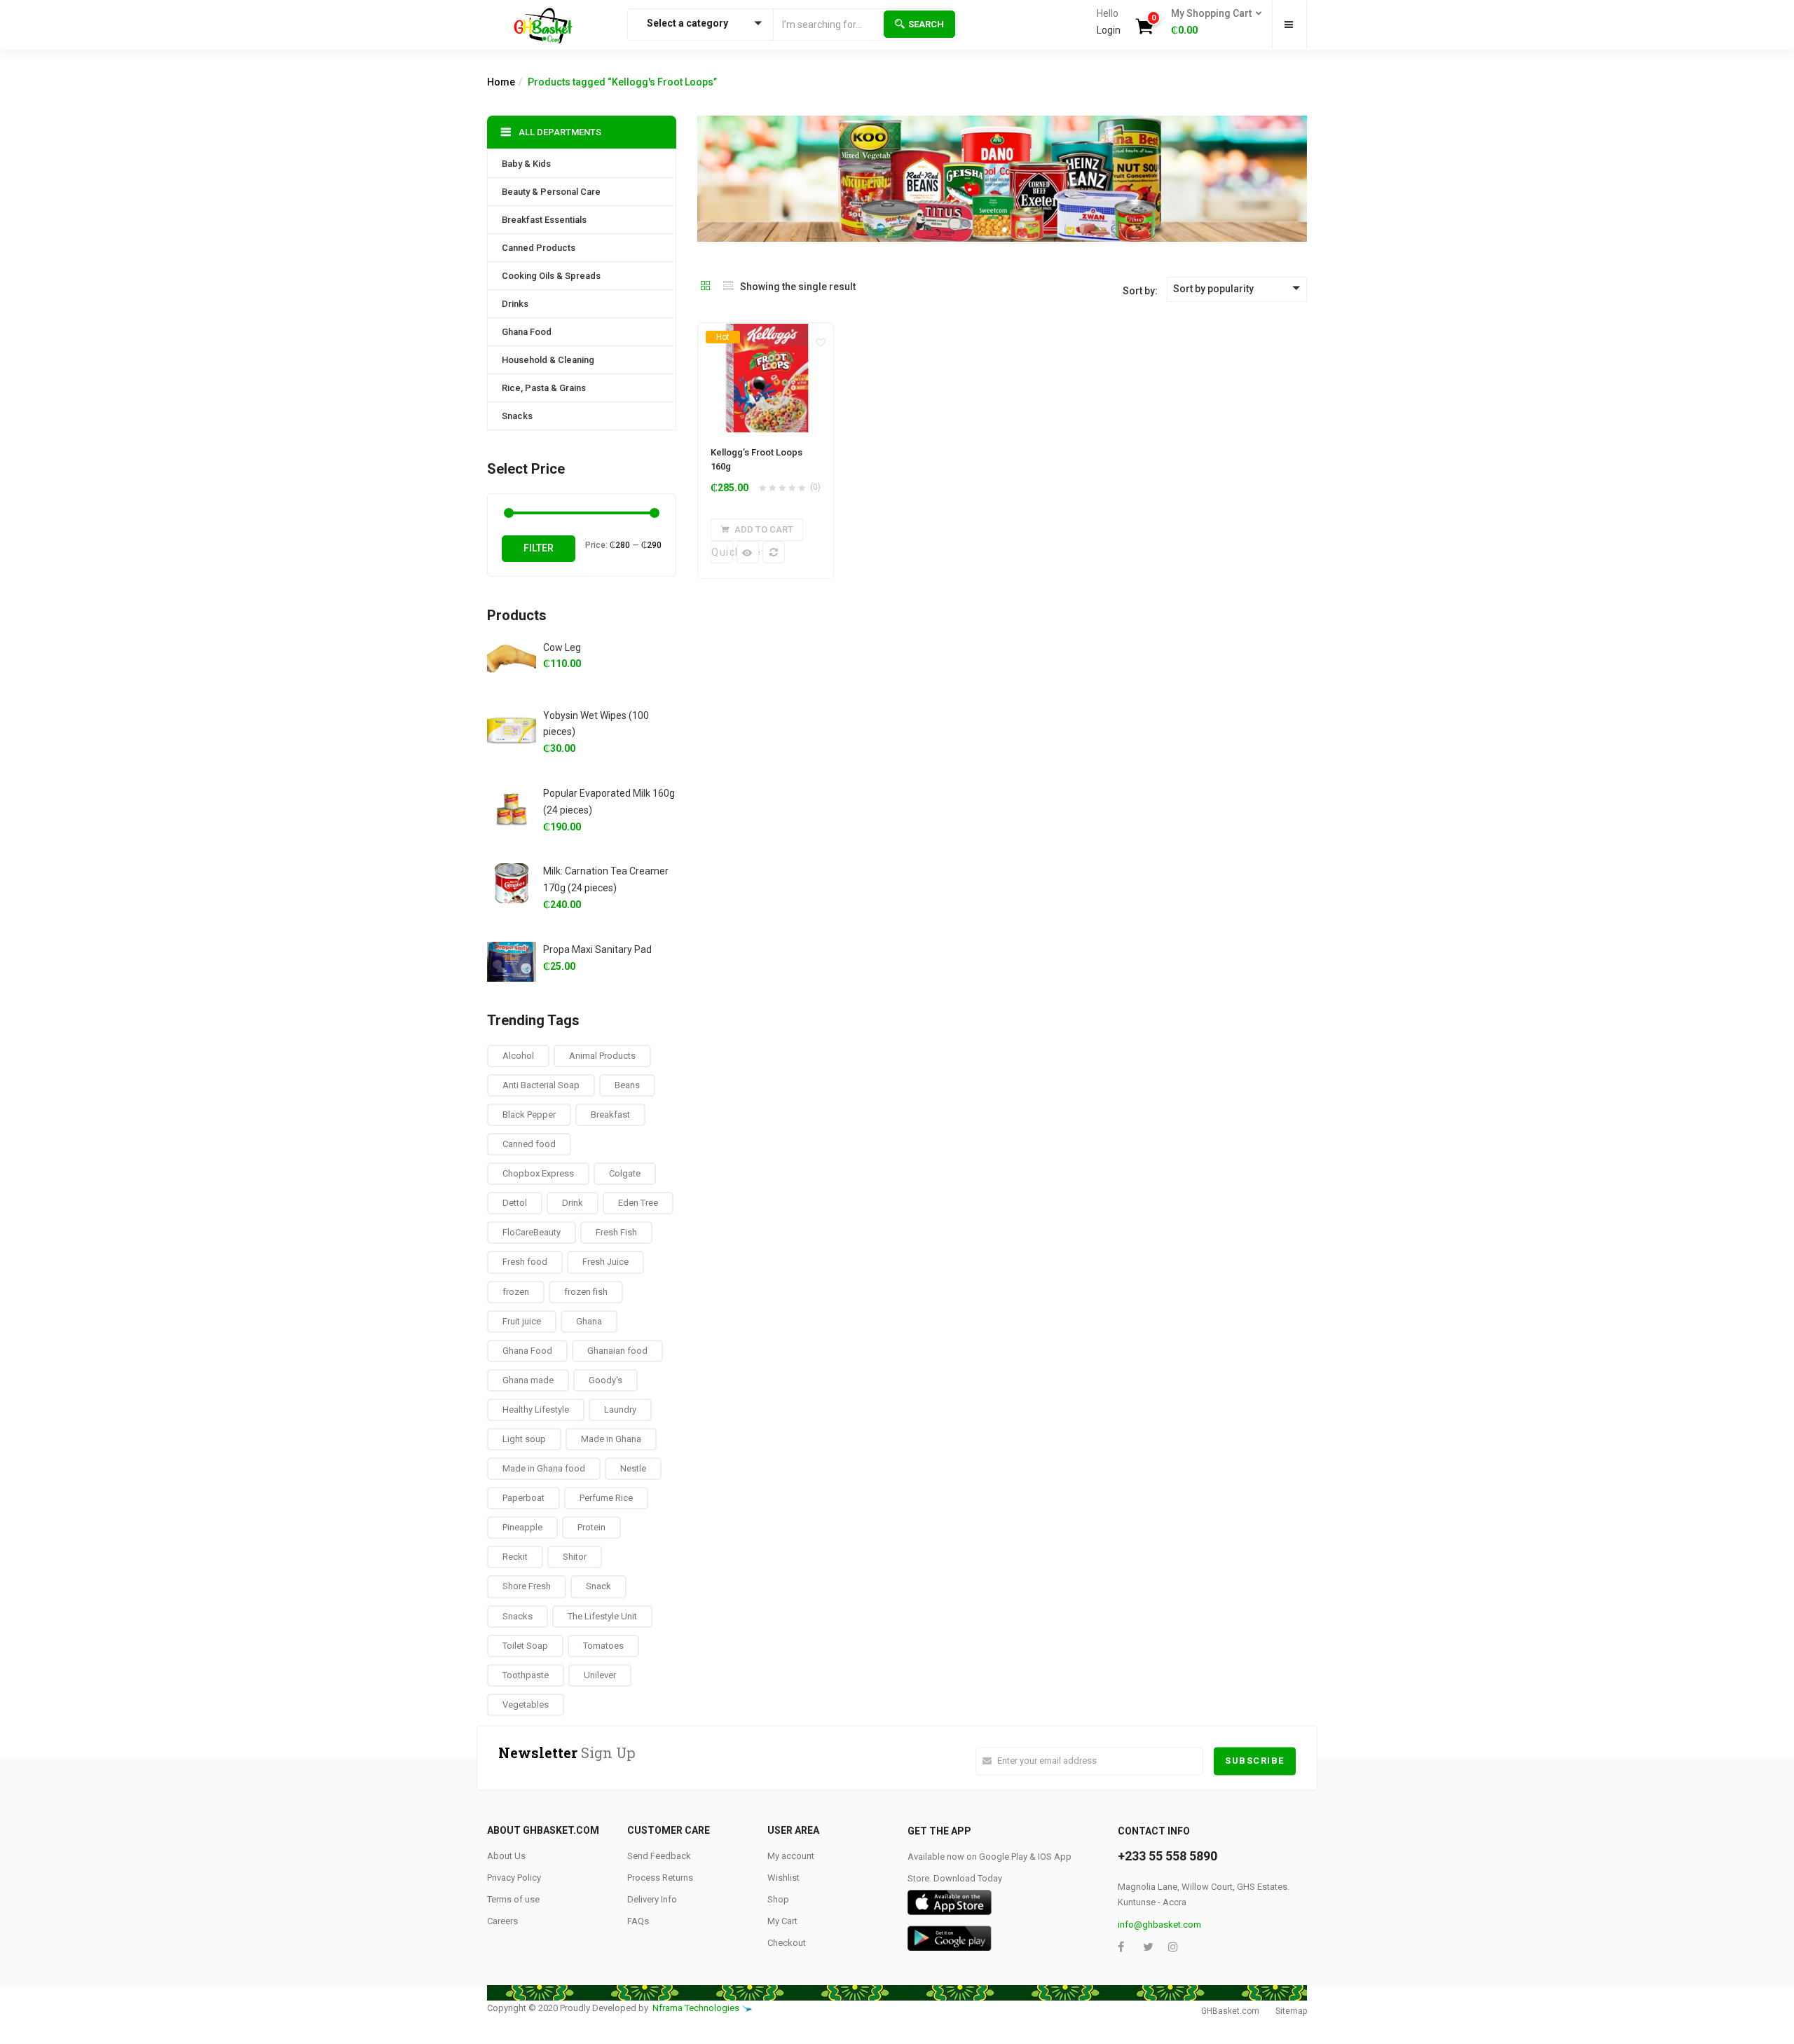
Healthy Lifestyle (536, 1409)
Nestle (633, 1468)
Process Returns (660, 1878)
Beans (627, 1085)
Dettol (515, 1203)
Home (501, 82)
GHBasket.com (1230, 2011)
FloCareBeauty (532, 1232)
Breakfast (610, 1114)
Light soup (524, 1439)
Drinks (515, 304)
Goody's (605, 1380)
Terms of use (513, 1899)
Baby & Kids (526, 164)
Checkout (787, 1943)
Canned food (529, 1144)
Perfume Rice (606, 1498)
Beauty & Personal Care (551, 192)
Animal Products (602, 1056)
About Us (506, 1856)
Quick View (722, 552)
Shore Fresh (527, 1586)
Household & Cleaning (548, 360)
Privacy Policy (514, 1878)
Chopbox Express (538, 1173)
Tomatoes (603, 1646)
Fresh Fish (616, 1232)
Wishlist (783, 1878)
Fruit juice (522, 1321)
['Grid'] (706, 287)
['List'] (728, 287)
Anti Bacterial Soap (541, 1085)
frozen (516, 1292)
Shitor (575, 1557)
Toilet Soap (525, 1646)
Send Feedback (659, 1856)
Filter (539, 548)
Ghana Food (527, 332)
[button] (1212, 22)
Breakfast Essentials (544, 220)
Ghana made (528, 1380)
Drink (573, 1203)
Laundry (620, 1409)
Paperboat (523, 1498)
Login (1109, 30)
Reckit (515, 1557)
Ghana (589, 1321)
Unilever (600, 1675)
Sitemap (1291, 2011)
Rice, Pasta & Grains (544, 388)
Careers (502, 1921)
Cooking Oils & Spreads (551, 276)
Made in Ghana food (544, 1468)
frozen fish (586, 1292)
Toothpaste (526, 1675)
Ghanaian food (617, 1351)
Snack (598, 1586)
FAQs (638, 1921)
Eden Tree (638, 1203)
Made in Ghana (611, 1439)
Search (926, 24)
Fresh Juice (605, 1262)
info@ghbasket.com (1159, 1925)
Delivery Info (652, 1899)
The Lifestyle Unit (602, 1616)
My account (791, 1856)
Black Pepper (529, 1114)
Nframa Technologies (696, 2008)
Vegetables (526, 1705)
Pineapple (522, 1527)
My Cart (782, 1921)
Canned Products (539, 248)
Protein (591, 1527)
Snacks (517, 416)
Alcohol (518, 1056)
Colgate (625, 1173)
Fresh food (525, 1262)
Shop (778, 1899)
